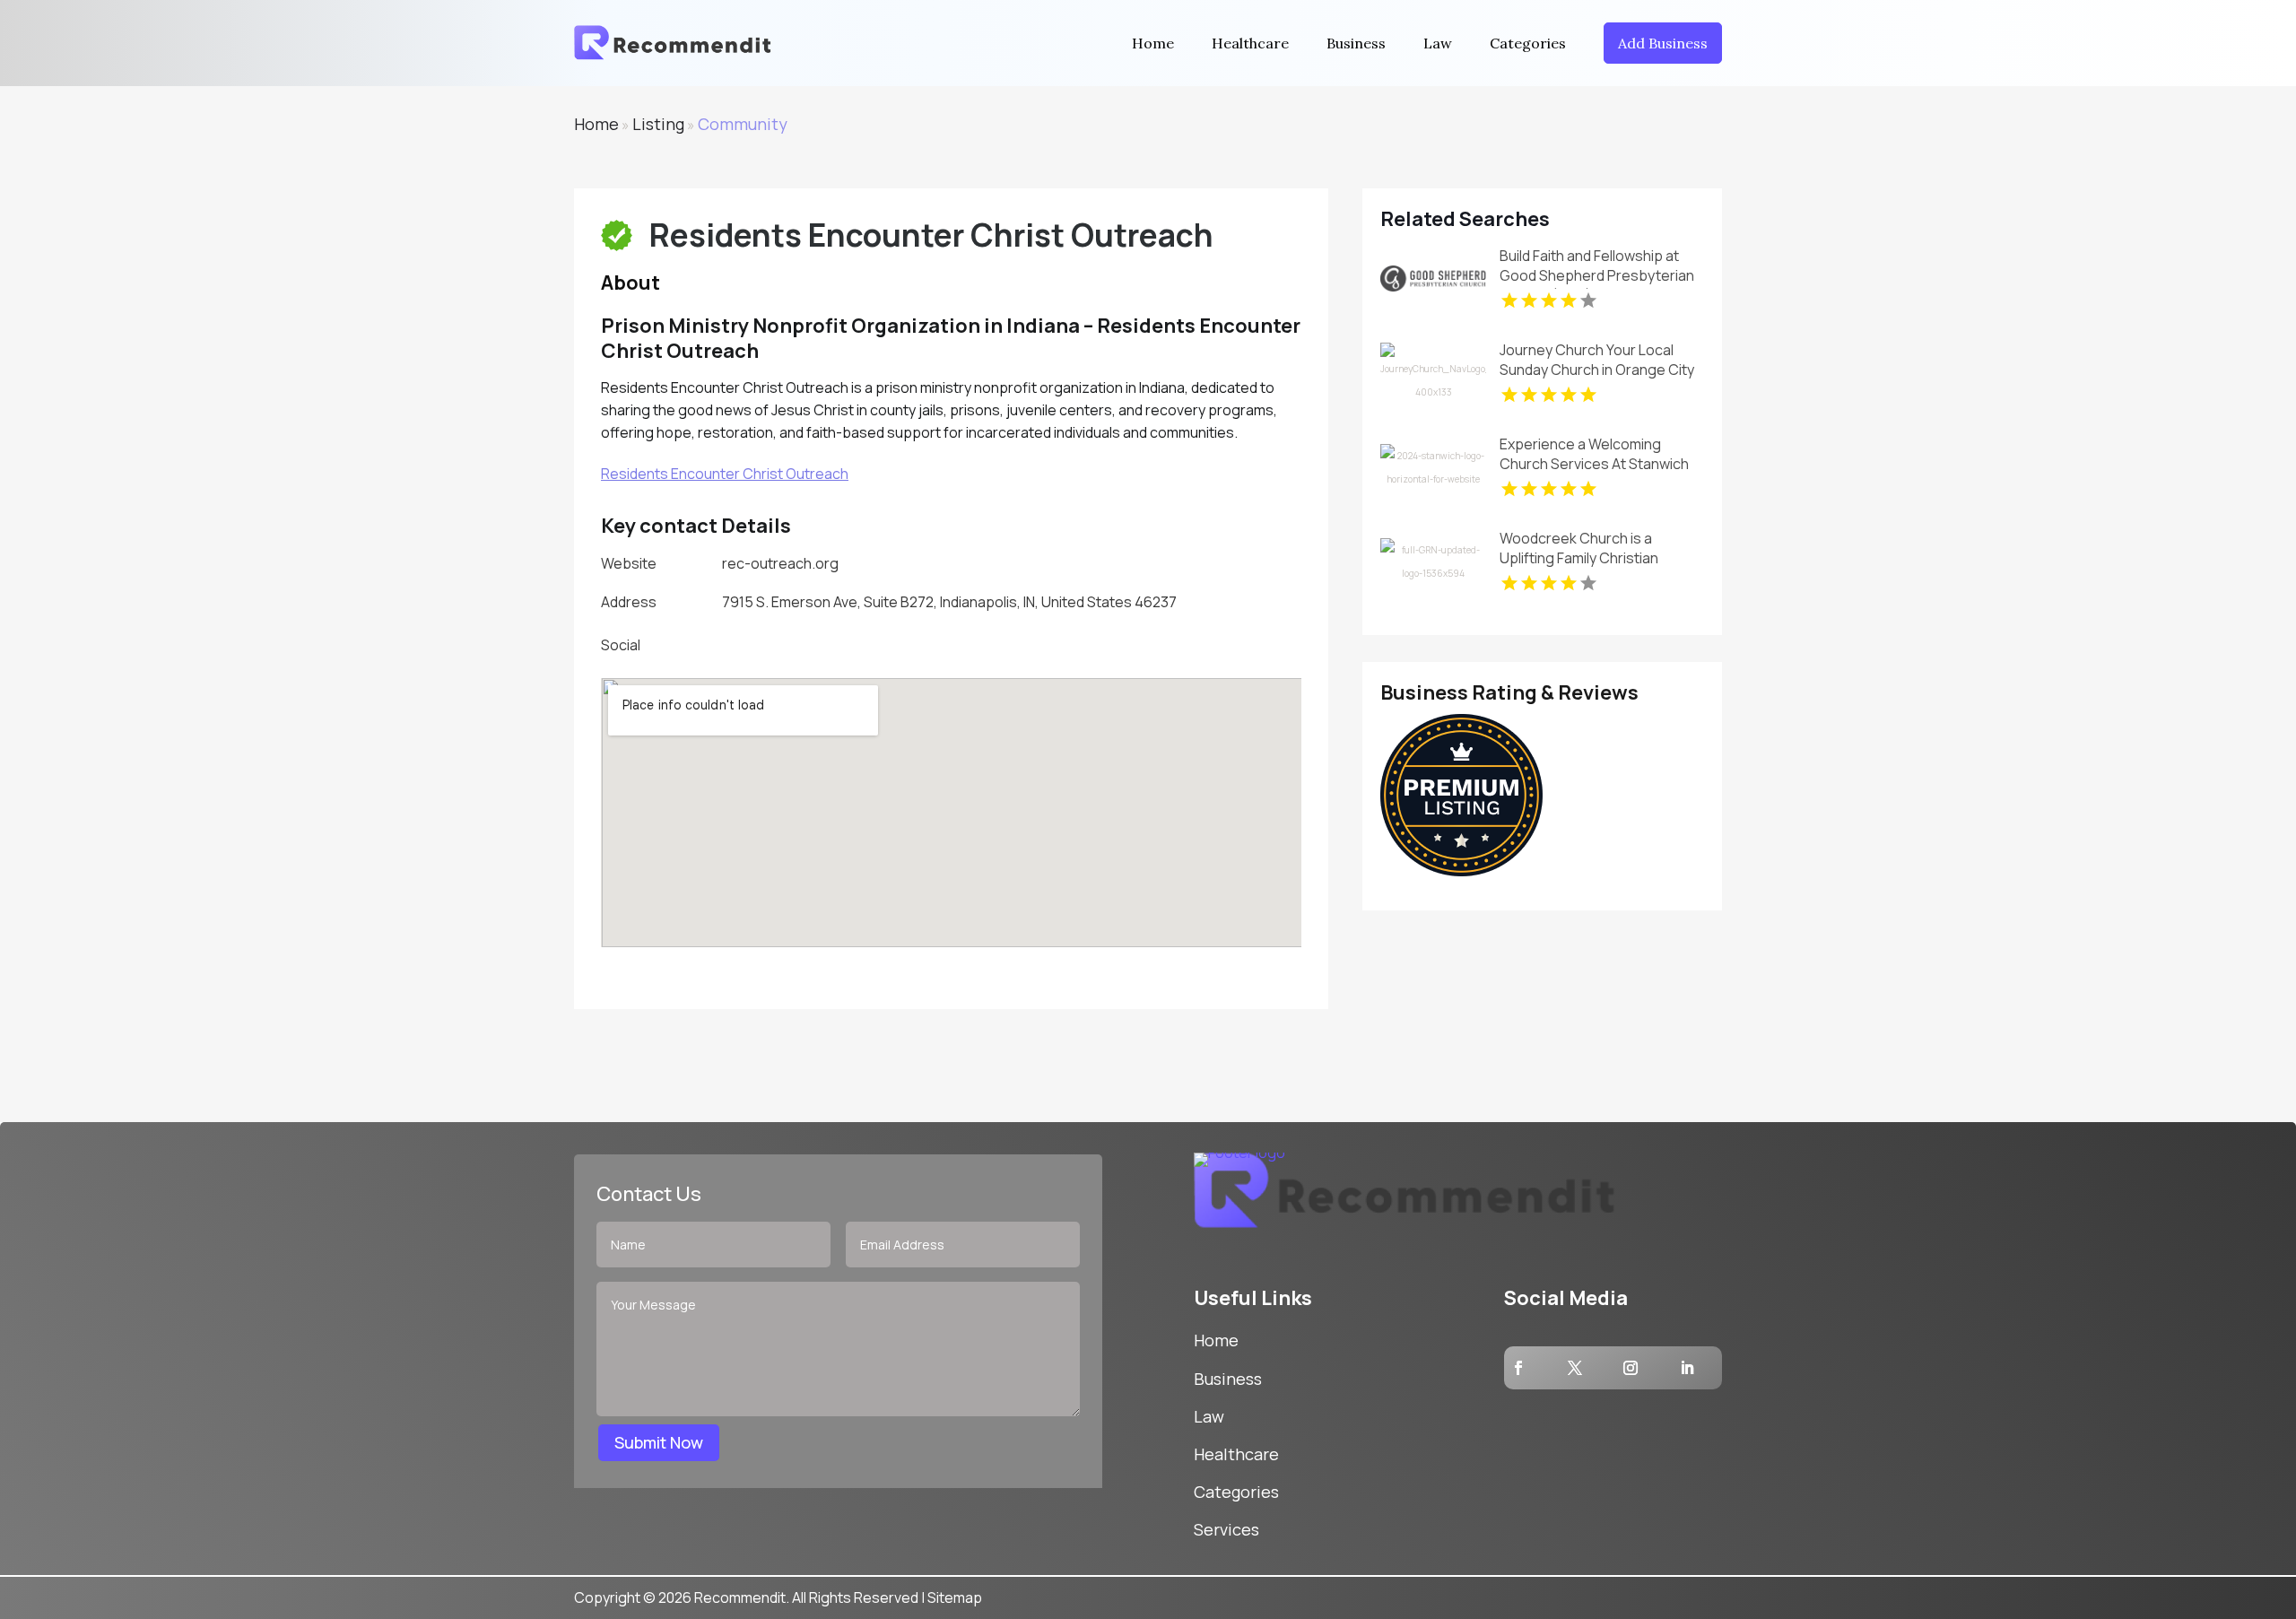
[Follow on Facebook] (1518, 1368)
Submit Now (659, 1442)
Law (1438, 43)
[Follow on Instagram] (1631, 1368)
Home (1153, 43)
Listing (658, 124)
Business (1356, 43)
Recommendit (740, 1597)
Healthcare (1250, 43)
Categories (1528, 43)
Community (743, 124)
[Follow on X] (1575, 1368)
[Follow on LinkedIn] (1687, 1368)
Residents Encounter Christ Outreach (725, 474)
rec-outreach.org (780, 563)
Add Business (1663, 43)
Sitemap (955, 1597)
